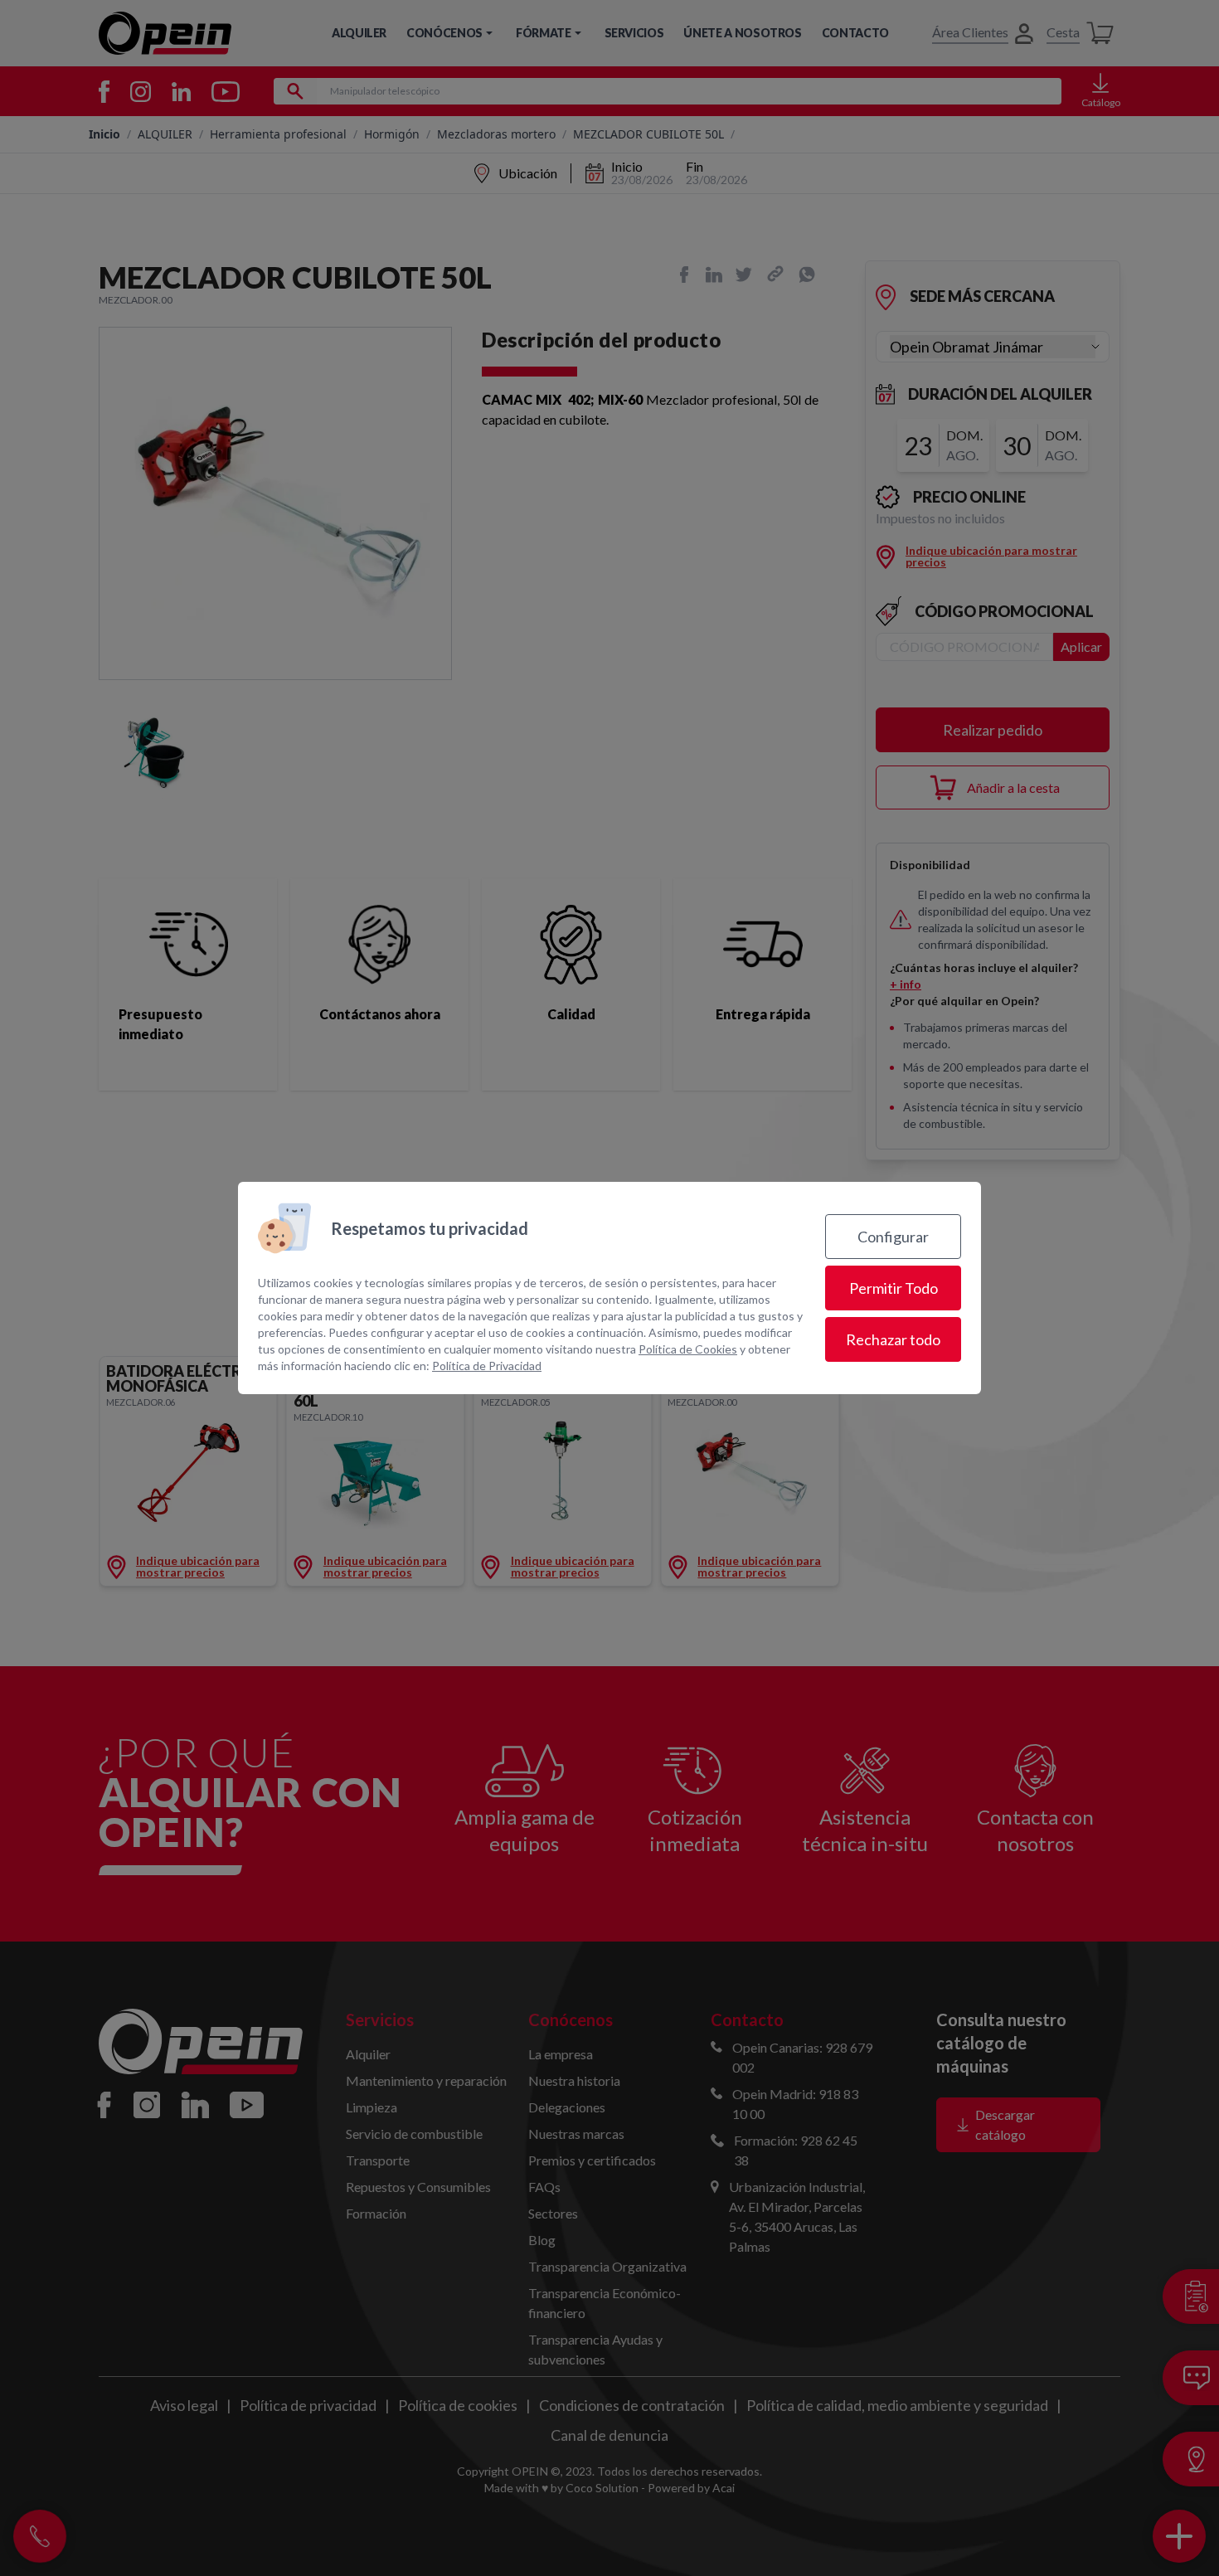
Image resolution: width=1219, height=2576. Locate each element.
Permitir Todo (894, 1288)
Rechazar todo (893, 1339)
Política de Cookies (688, 1349)
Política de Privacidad (487, 1366)
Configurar (893, 1237)
